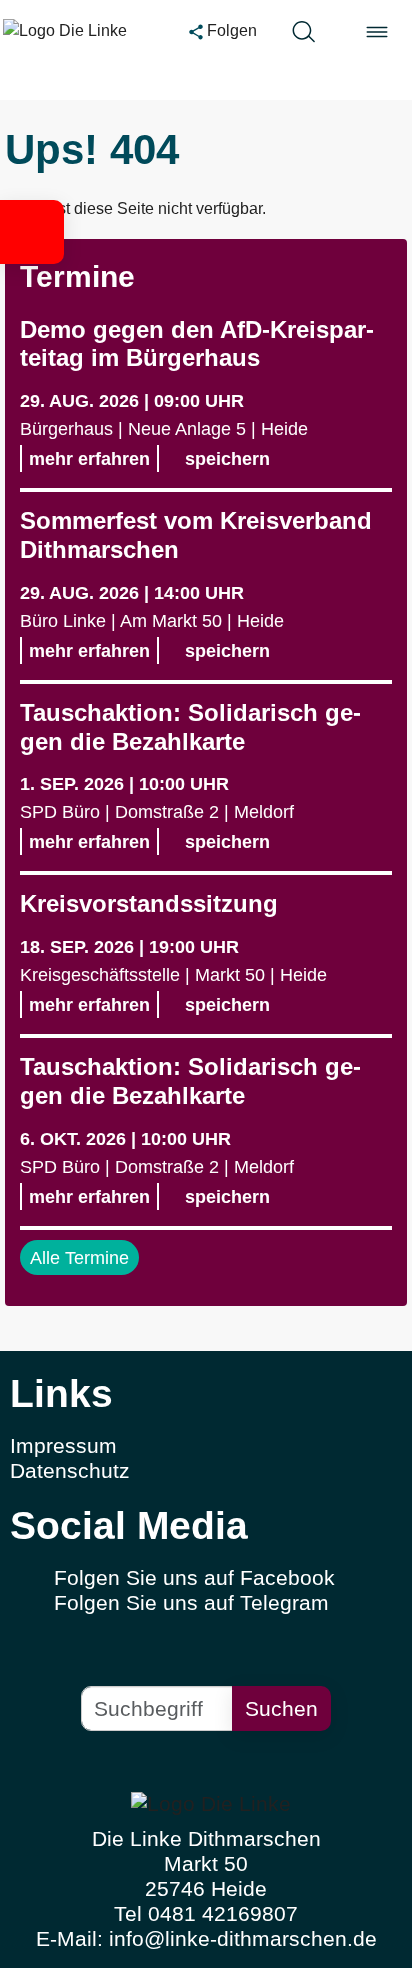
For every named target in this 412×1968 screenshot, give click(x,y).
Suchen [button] (281, 1708)
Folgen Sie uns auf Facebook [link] (194, 1577)
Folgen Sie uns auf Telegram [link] (191, 1602)
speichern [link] (225, 458)
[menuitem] (206, 1446)
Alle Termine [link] (79, 1257)
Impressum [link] (63, 1445)
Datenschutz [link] (70, 1470)
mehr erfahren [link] (89, 458)
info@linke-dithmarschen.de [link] (243, 1938)
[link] (78, 31)
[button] (32, 232)
